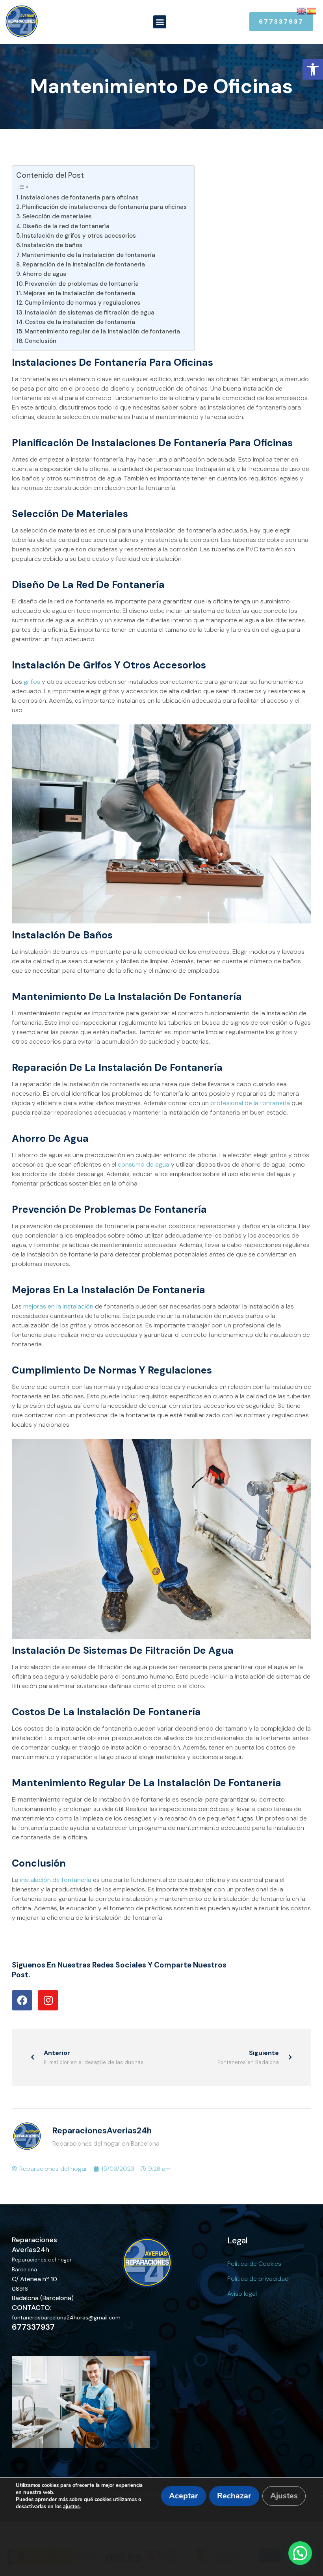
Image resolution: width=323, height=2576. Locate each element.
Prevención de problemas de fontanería (82, 284)
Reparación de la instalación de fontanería (84, 264)
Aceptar (184, 2496)
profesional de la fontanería (250, 1103)
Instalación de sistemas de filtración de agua (90, 313)
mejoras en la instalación (58, 1306)
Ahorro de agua (45, 274)
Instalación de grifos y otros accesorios (79, 236)
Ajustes (284, 2496)
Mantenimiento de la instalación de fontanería (88, 255)
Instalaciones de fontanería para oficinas (80, 197)
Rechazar (234, 2496)
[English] (302, 10)
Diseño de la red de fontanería (66, 226)
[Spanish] (312, 10)
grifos (32, 682)
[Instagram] (48, 2000)
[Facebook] (22, 2000)
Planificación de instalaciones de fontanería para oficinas (104, 207)
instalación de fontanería (56, 1880)
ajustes (71, 2507)
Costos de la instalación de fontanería (80, 322)
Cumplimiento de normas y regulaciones (82, 303)
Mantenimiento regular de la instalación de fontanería (102, 331)
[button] (313, 69)
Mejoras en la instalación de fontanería (79, 293)
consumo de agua (144, 1164)
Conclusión (40, 341)
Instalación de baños (52, 245)
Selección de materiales (57, 216)
